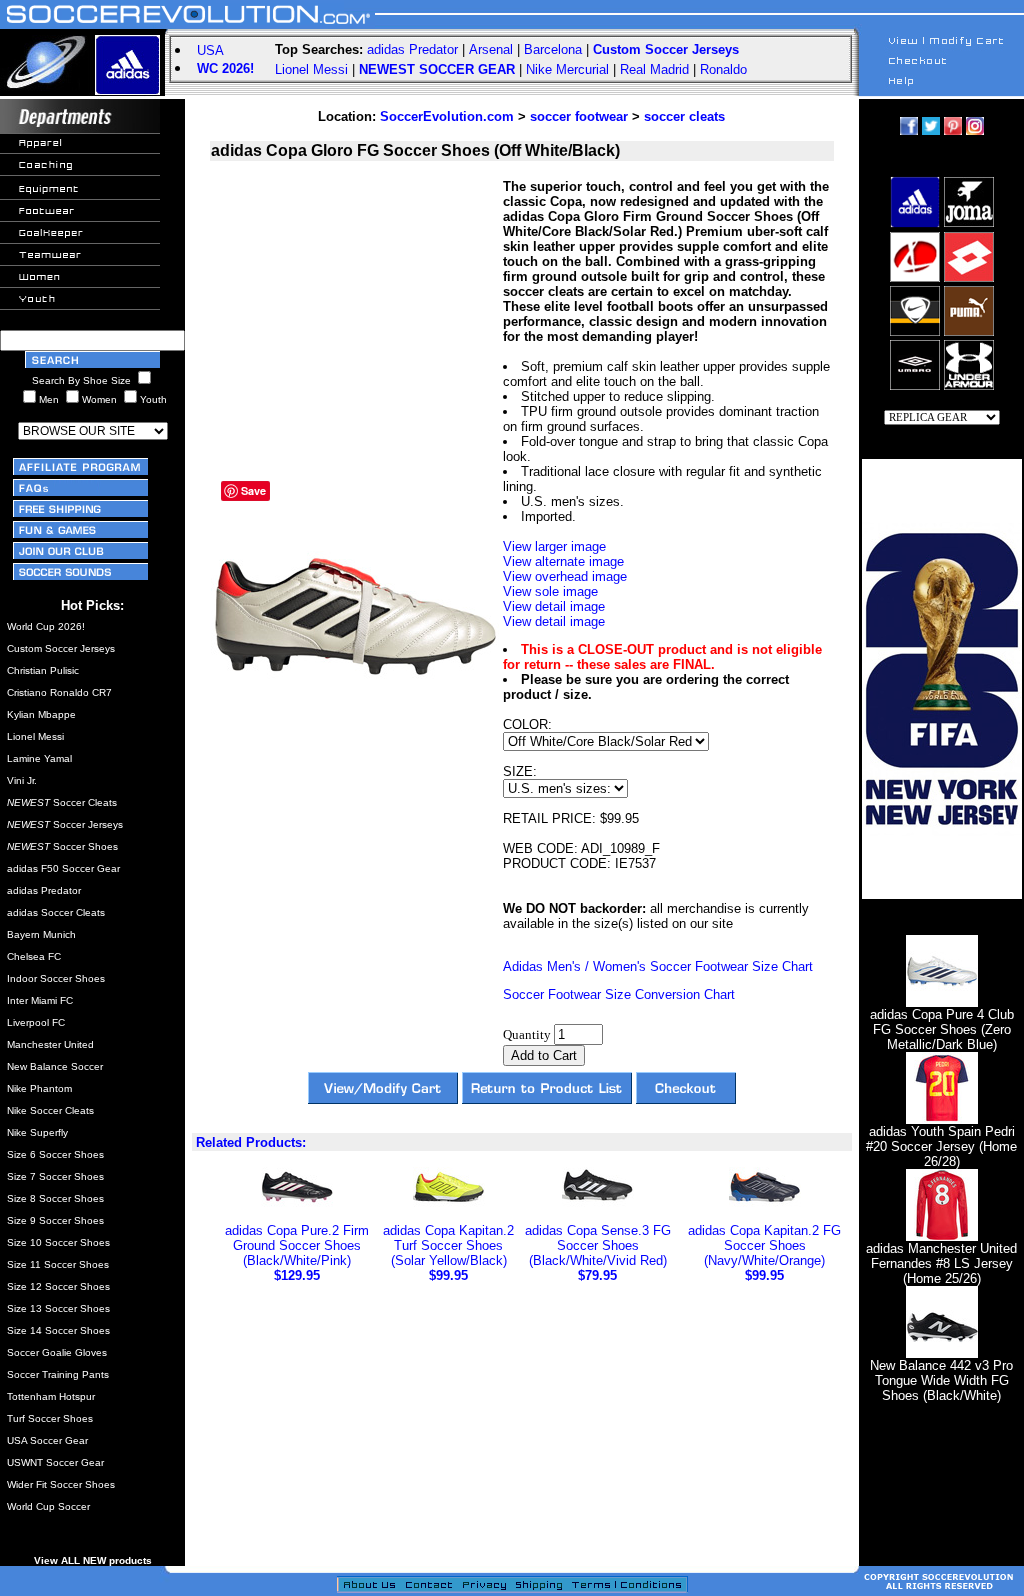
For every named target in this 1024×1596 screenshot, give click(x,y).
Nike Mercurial (567, 69)
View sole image (550, 591)
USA (210, 50)
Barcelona (553, 49)
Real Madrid (654, 69)
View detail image (554, 606)
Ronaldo (723, 69)
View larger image (554, 546)
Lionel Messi (311, 69)
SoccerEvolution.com (447, 116)
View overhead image (565, 576)
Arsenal (491, 49)
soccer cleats (684, 116)
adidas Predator (412, 49)
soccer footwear (579, 116)
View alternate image (563, 561)
